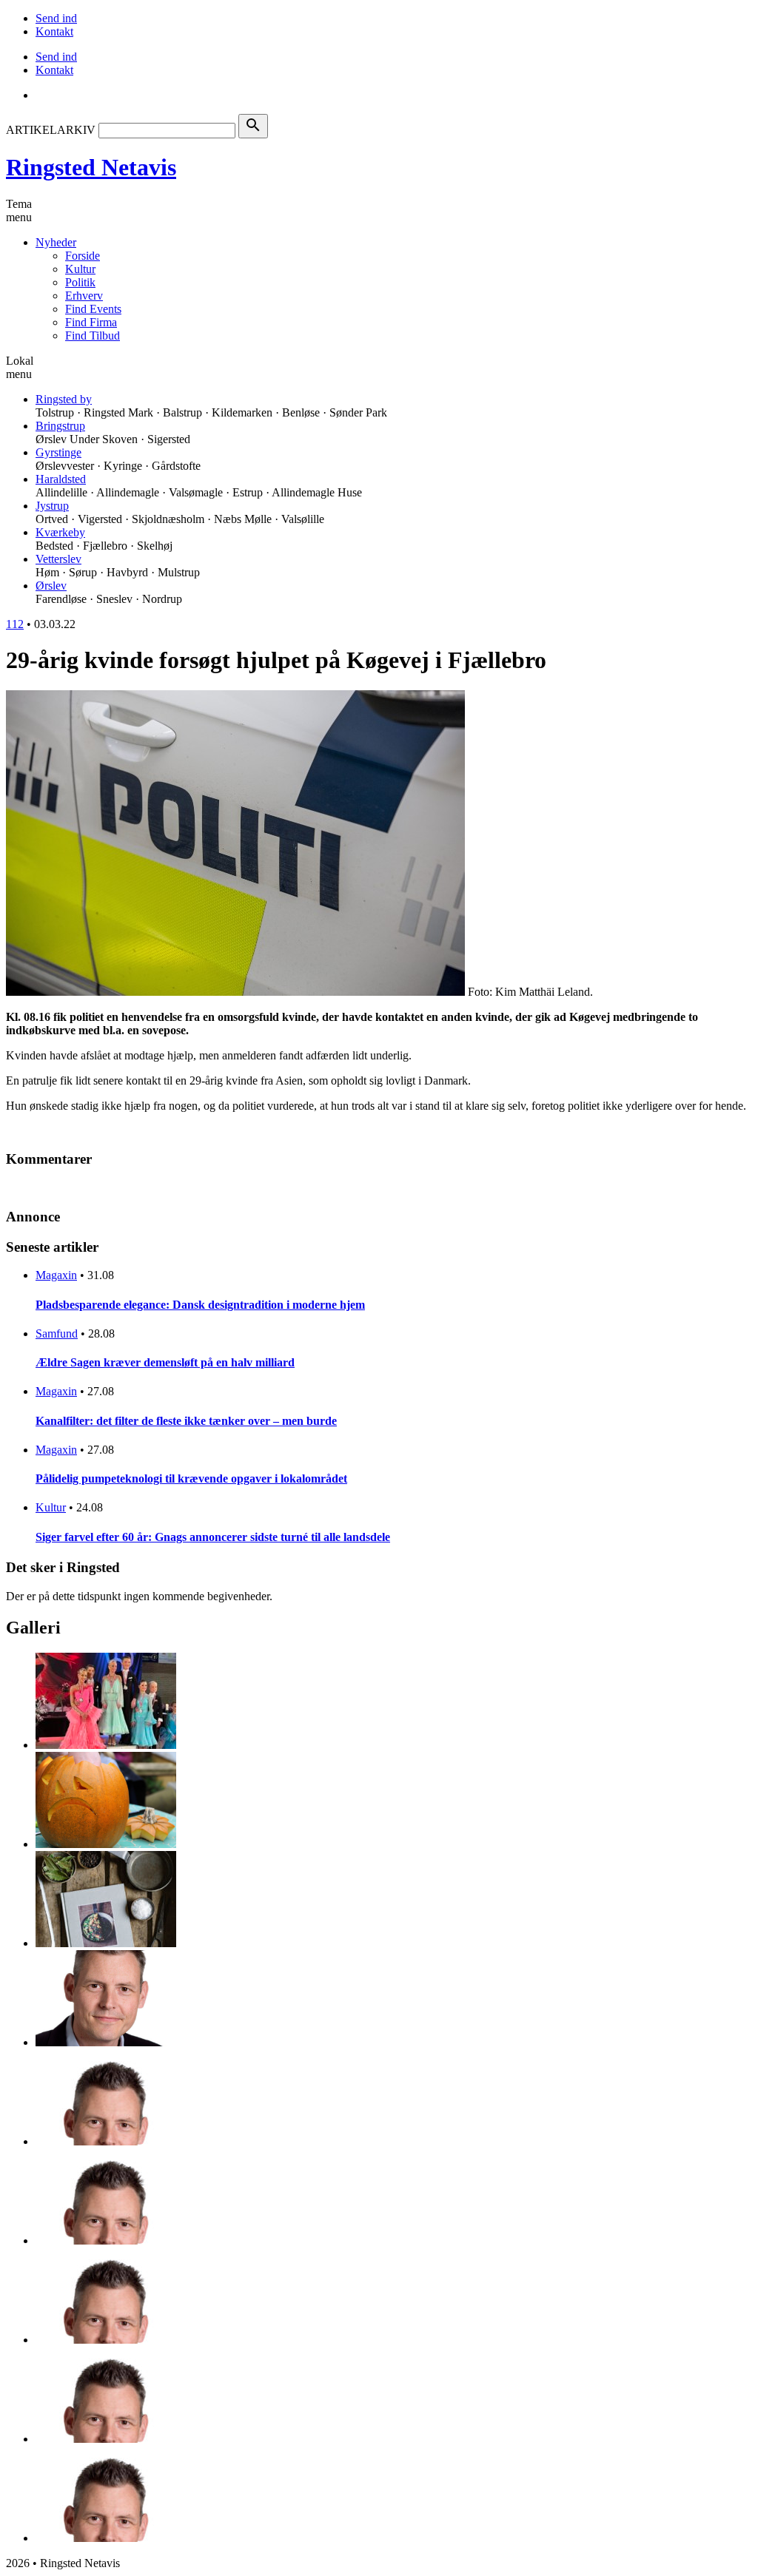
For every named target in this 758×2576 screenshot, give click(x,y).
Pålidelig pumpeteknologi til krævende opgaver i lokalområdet (191, 1478)
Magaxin (56, 1275)
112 (15, 624)
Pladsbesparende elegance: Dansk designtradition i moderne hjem (200, 1305)
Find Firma (91, 322)
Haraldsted (61, 479)
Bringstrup (60, 426)
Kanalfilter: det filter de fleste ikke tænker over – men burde (186, 1421)
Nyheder (56, 242)
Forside (83, 256)
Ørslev (51, 586)
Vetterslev (58, 559)
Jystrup (52, 506)
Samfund (57, 1333)
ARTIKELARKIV (51, 130)
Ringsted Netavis (91, 167)
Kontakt (54, 31)
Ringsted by (64, 399)
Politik (80, 282)
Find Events (93, 309)
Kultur (80, 269)
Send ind (56, 18)
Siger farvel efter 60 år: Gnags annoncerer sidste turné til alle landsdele (213, 1537)
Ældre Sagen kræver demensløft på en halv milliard (165, 1362)
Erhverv (84, 296)
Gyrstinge (58, 452)
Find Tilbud (93, 336)
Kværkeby (60, 532)
